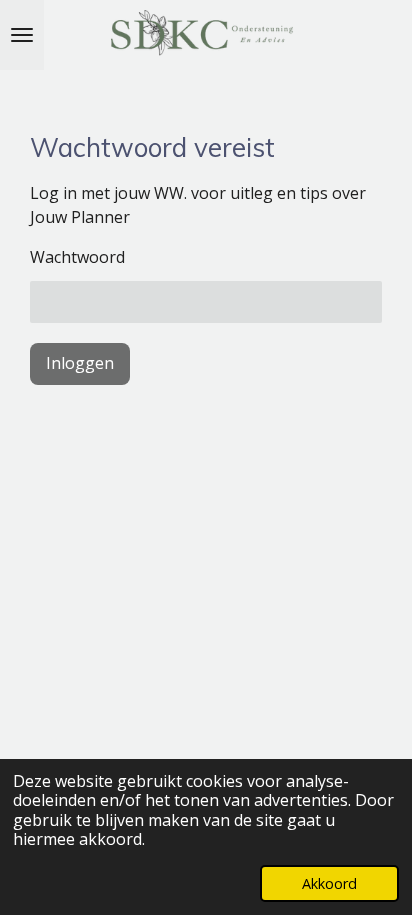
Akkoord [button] (329, 883)
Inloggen (80, 363)
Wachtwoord (77, 257)
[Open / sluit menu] (22, 35)
